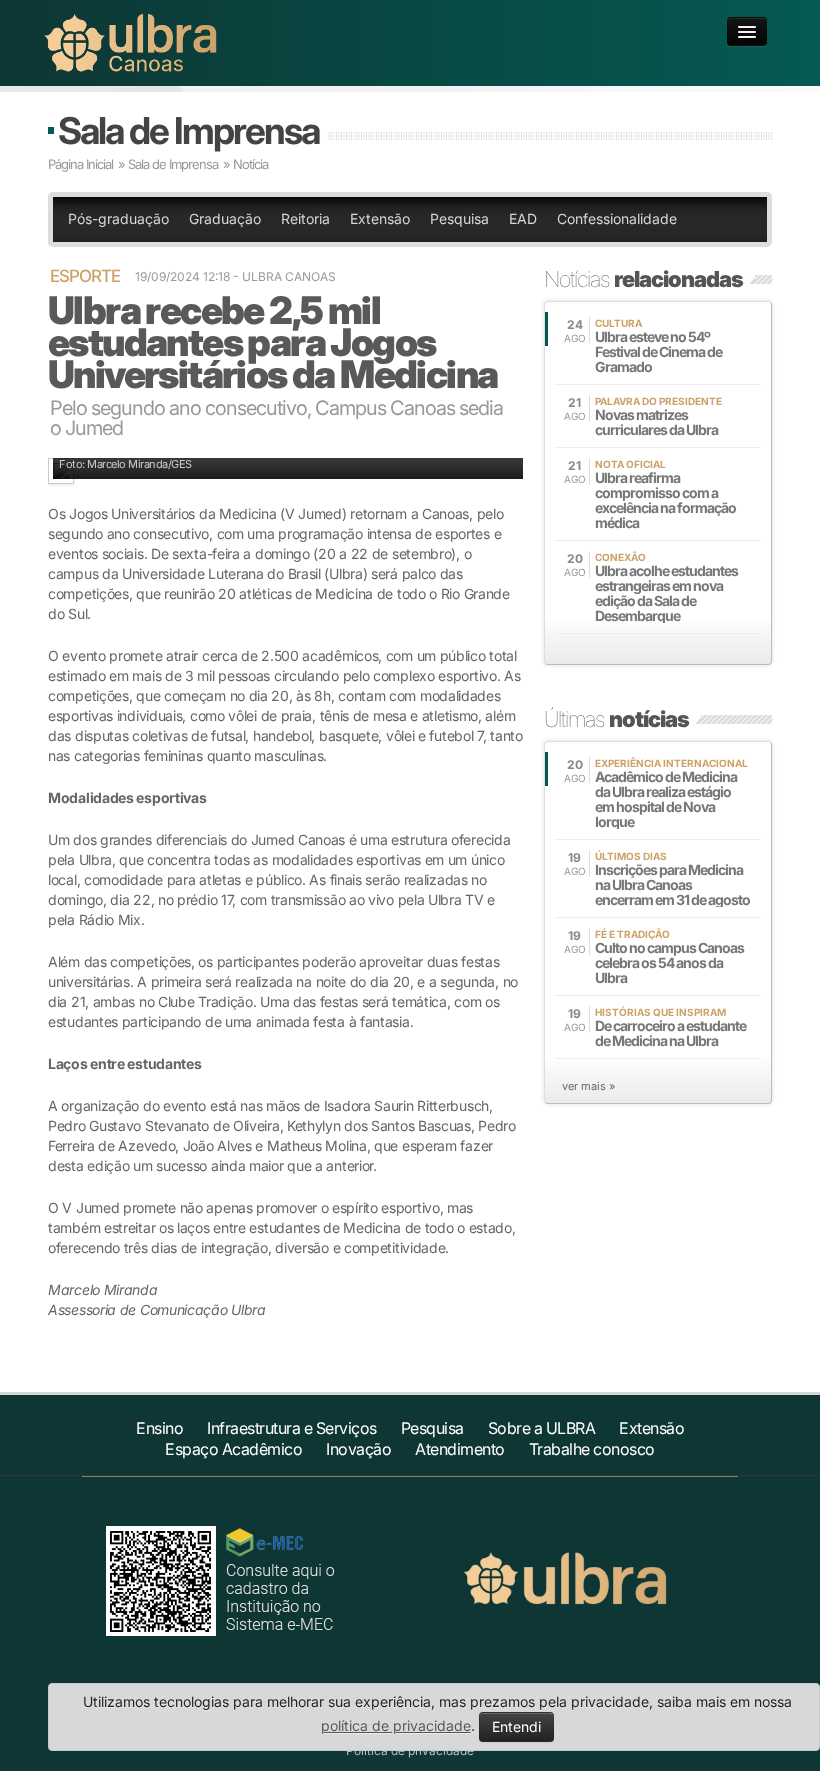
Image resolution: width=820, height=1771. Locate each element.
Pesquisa (459, 218)
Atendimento (460, 1449)
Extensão (380, 218)
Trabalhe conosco (592, 1449)
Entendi (516, 1726)
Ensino (159, 1428)
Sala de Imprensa (188, 130)
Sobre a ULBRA (542, 1428)
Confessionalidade (617, 218)
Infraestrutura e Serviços (292, 1428)
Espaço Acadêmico (233, 1449)
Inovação (358, 1449)
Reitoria (305, 218)
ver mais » (588, 1086)
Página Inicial (80, 164)
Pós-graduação (118, 218)
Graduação (225, 218)
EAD (523, 218)
